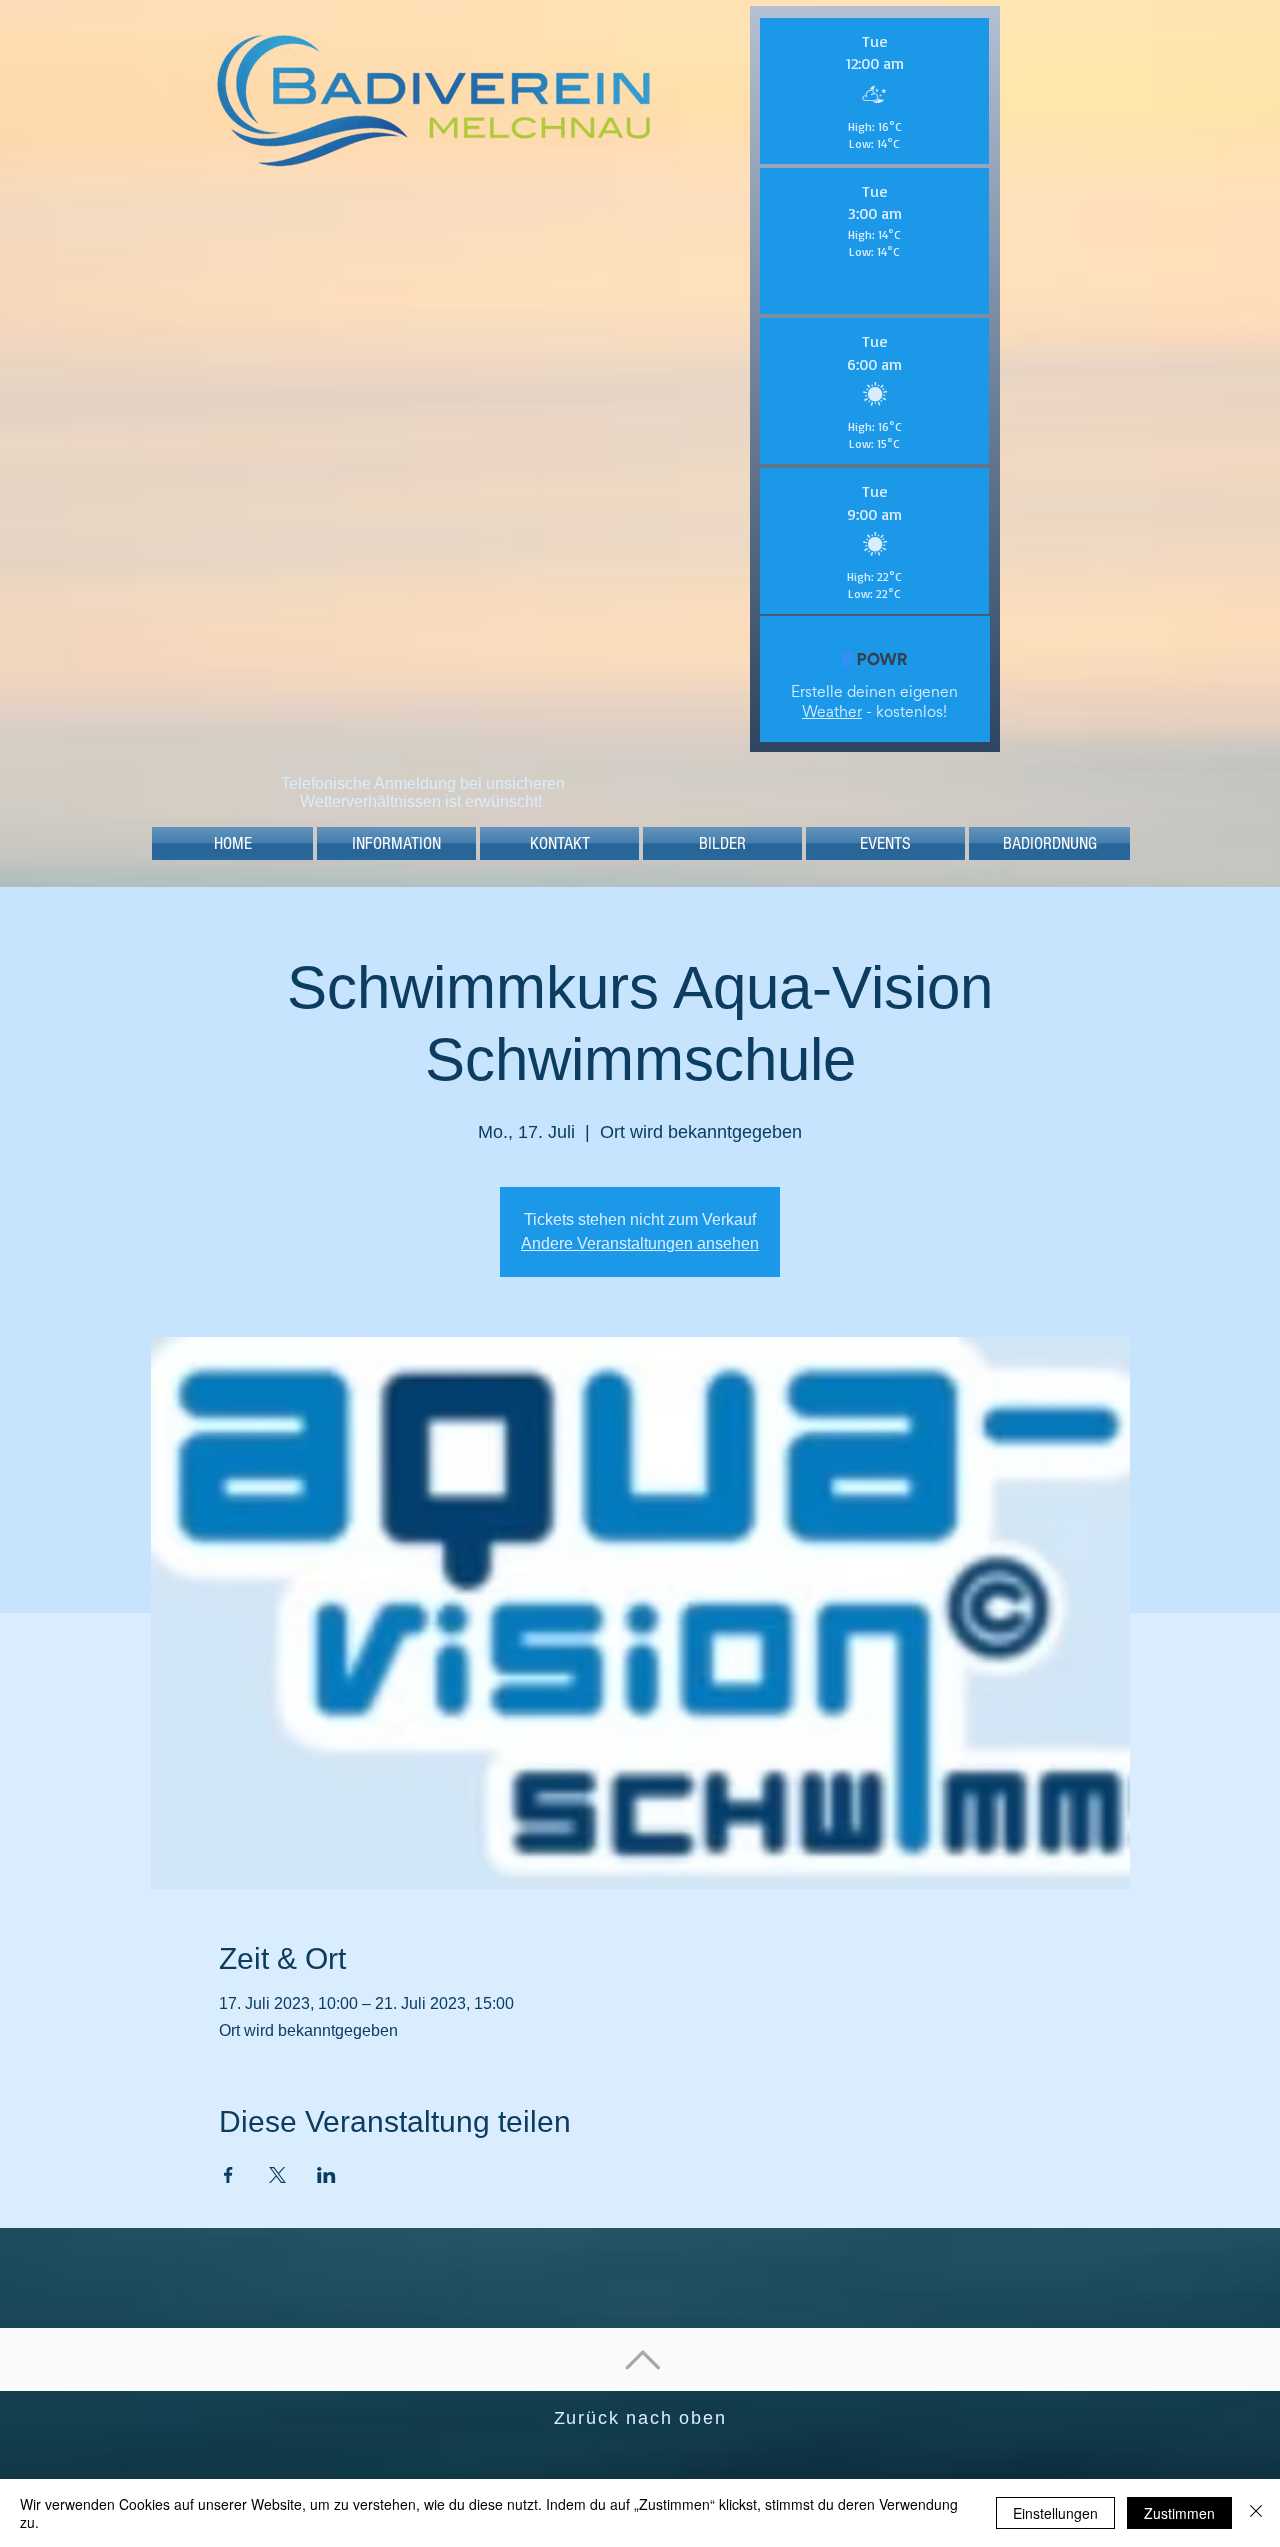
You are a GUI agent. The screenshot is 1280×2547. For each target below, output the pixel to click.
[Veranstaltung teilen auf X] (277, 2175)
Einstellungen (1055, 2513)
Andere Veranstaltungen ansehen (640, 1243)
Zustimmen (1179, 2513)
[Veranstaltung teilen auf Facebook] (228, 2175)
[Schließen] (1256, 2513)
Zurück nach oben (640, 2418)
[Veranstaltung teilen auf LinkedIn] (326, 2175)
